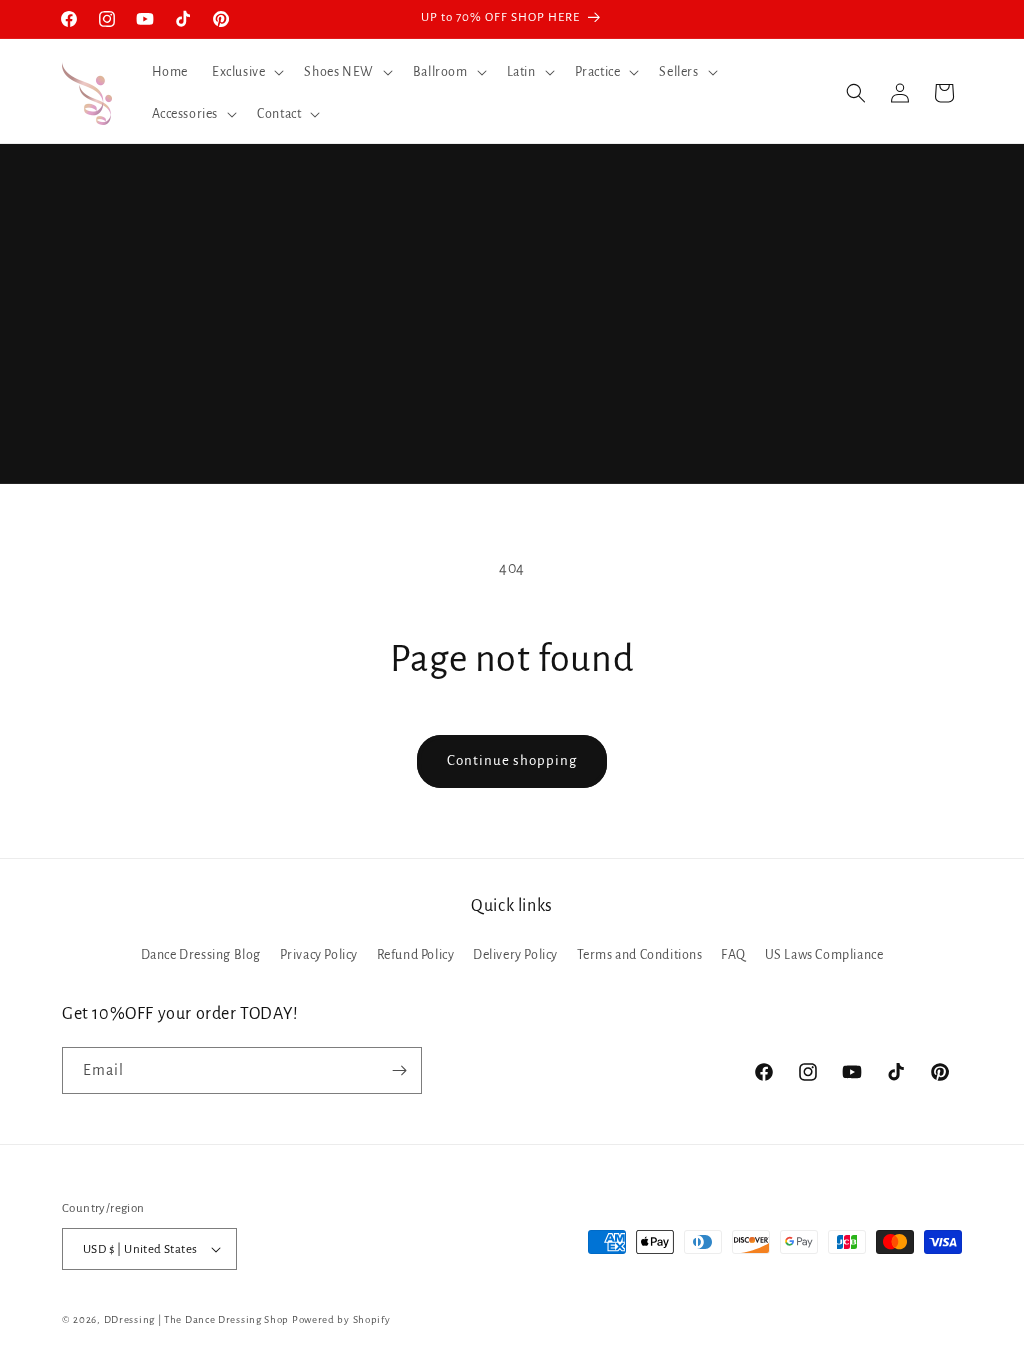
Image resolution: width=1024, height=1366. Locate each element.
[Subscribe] (399, 1070)
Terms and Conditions (640, 955)
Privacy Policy (319, 955)
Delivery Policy (515, 955)
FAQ (733, 955)
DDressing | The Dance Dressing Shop (197, 1319)
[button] (246, 72)
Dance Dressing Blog (201, 955)
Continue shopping (512, 760)
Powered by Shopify (341, 1319)
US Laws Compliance (824, 955)
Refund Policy (416, 955)
